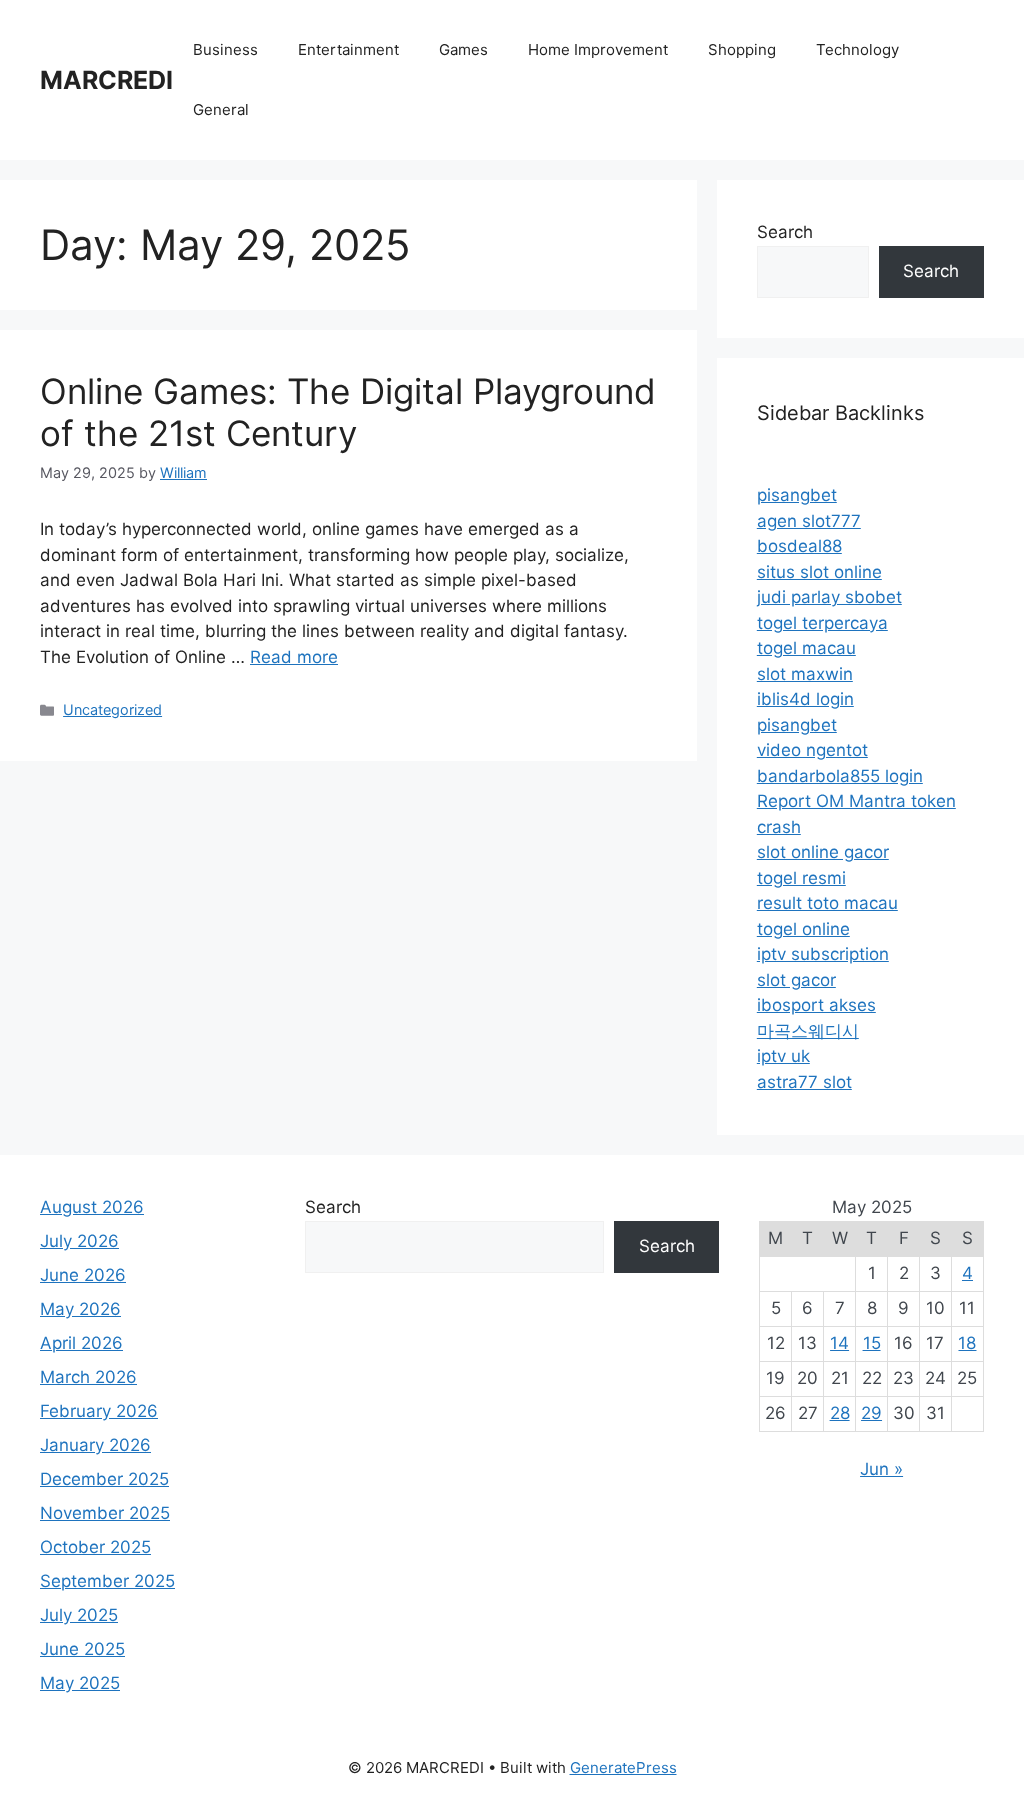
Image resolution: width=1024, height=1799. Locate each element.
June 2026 (83, 1275)
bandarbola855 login (840, 776)
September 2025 (107, 1581)
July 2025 (79, 1615)
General (221, 109)
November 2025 (105, 1513)
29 (871, 1413)
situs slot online (819, 572)
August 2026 (92, 1207)
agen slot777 (809, 521)
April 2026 (81, 1343)
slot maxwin (805, 674)
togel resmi (801, 878)
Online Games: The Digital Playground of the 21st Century (348, 412)
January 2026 (95, 1445)
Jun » (881, 1469)
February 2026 (99, 1411)
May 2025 (80, 1683)
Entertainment (348, 49)
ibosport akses (816, 1005)
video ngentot (812, 750)
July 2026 (79, 1241)
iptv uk (783, 1056)
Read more (294, 657)
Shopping (742, 49)
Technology (857, 49)
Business (225, 49)
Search (785, 232)
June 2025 (82, 1649)
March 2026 (88, 1377)
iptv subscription (823, 954)
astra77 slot (804, 1082)
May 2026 (80, 1309)
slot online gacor (823, 852)
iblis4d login (805, 699)
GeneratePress (623, 1767)
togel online (803, 929)
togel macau (806, 648)
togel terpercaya (822, 623)
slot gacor (796, 980)
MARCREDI (106, 80)
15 (872, 1343)
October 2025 (95, 1547)
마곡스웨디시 (808, 1031)
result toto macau (827, 903)
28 (840, 1413)
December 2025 (104, 1479)
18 (967, 1343)
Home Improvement (598, 49)
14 (839, 1343)
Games (463, 49)
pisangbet (797, 495)
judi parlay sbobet (829, 597)
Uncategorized (112, 709)
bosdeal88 (799, 546)
